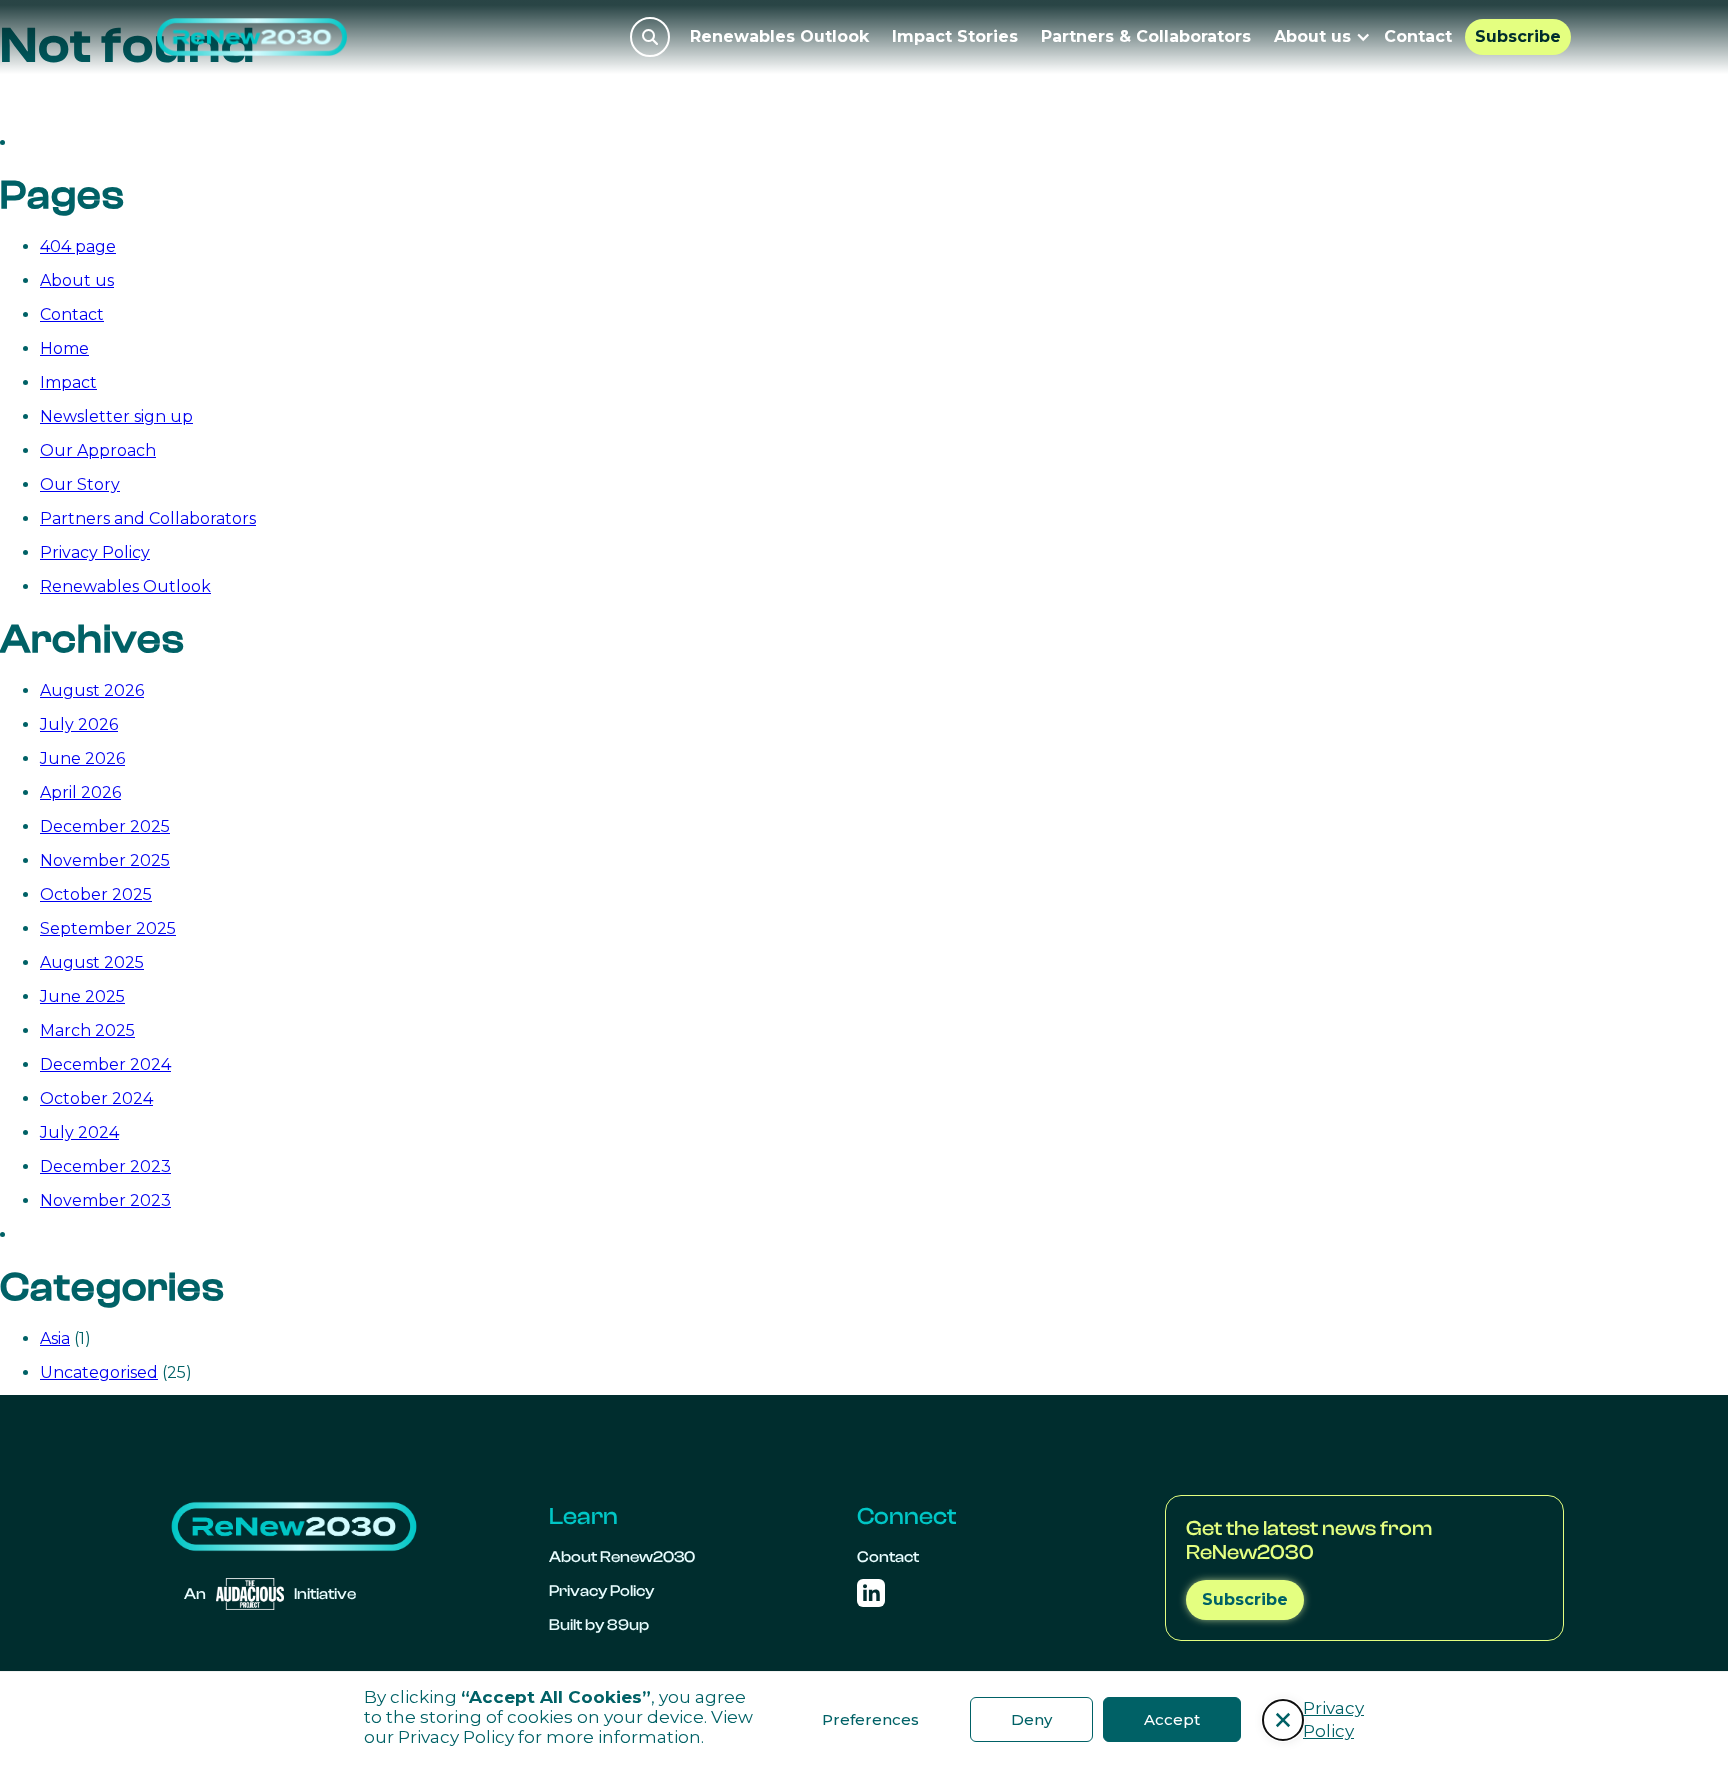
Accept (1172, 1719)
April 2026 (80, 792)
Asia (55, 1338)
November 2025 (105, 860)
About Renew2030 (622, 1557)
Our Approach (98, 450)
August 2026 (92, 690)
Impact (68, 382)
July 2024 (79, 1132)
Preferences (870, 1719)
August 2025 (92, 962)
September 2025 (108, 928)
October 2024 (96, 1098)
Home (64, 348)
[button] (1283, 1720)
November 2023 (105, 1200)
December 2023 (105, 1166)
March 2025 (87, 1030)
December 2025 (105, 826)
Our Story (80, 484)
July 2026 (79, 724)
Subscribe (1518, 36)
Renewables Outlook (779, 36)
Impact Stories (955, 36)
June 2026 (82, 758)
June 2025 (82, 996)
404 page (78, 246)
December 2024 (105, 1064)
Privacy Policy (456, 1737)
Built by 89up (599, 1625)
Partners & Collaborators (1146, 36)
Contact (1418, 36)
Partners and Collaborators (148, 518)
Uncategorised (99, 1372)
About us (77, 280)
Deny (1031, 1719)
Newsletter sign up (116, 416)
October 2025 (96, 894)
